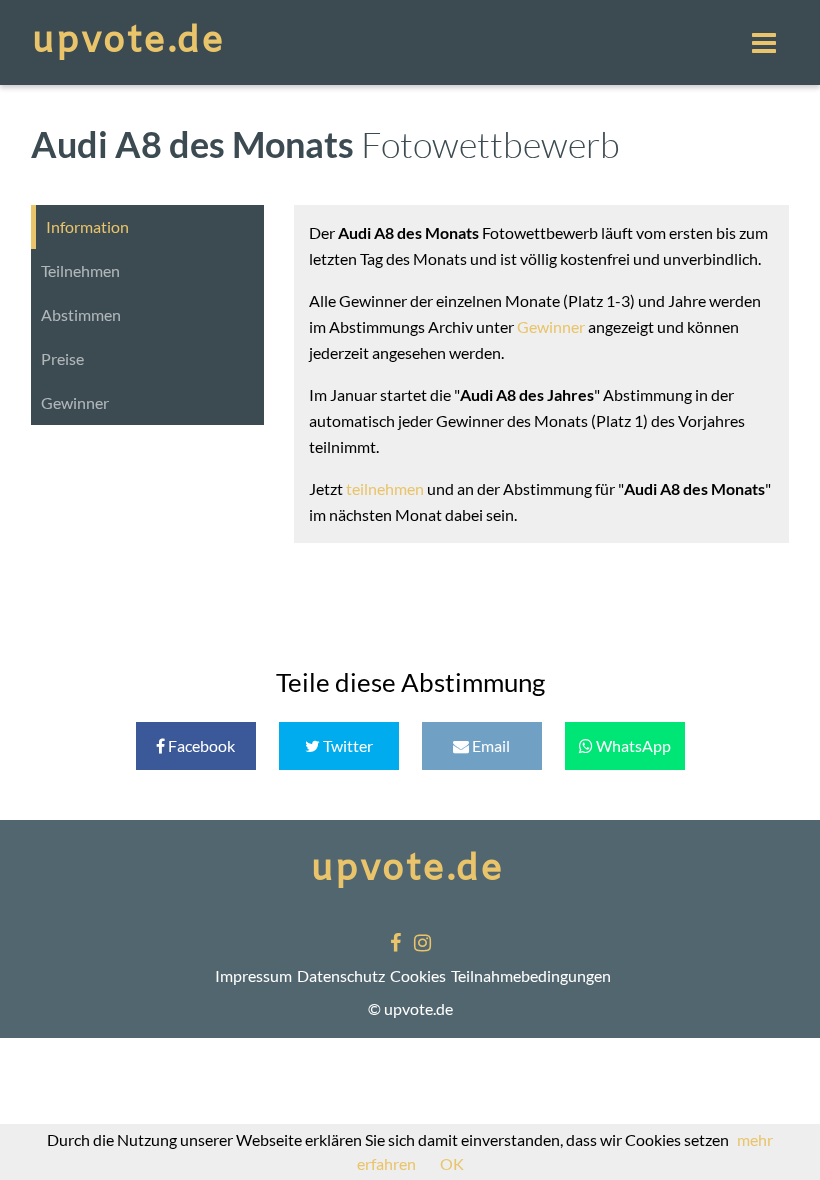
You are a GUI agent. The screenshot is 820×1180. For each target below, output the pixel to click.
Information (87, 226)
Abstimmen (81, 314)
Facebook (200, 745)
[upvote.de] (131, 42)
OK (452, 1163)
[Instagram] (422, 943)
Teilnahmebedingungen (531, 975)
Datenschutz (341, 975)
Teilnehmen (80, 270)
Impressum (253, 975)
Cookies (418, 975)
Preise (62, 358)
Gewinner (75, 402)
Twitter (346, 745)
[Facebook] (395, 943)
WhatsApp (632, 745)
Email (489, 745)
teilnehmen (385, 488)
